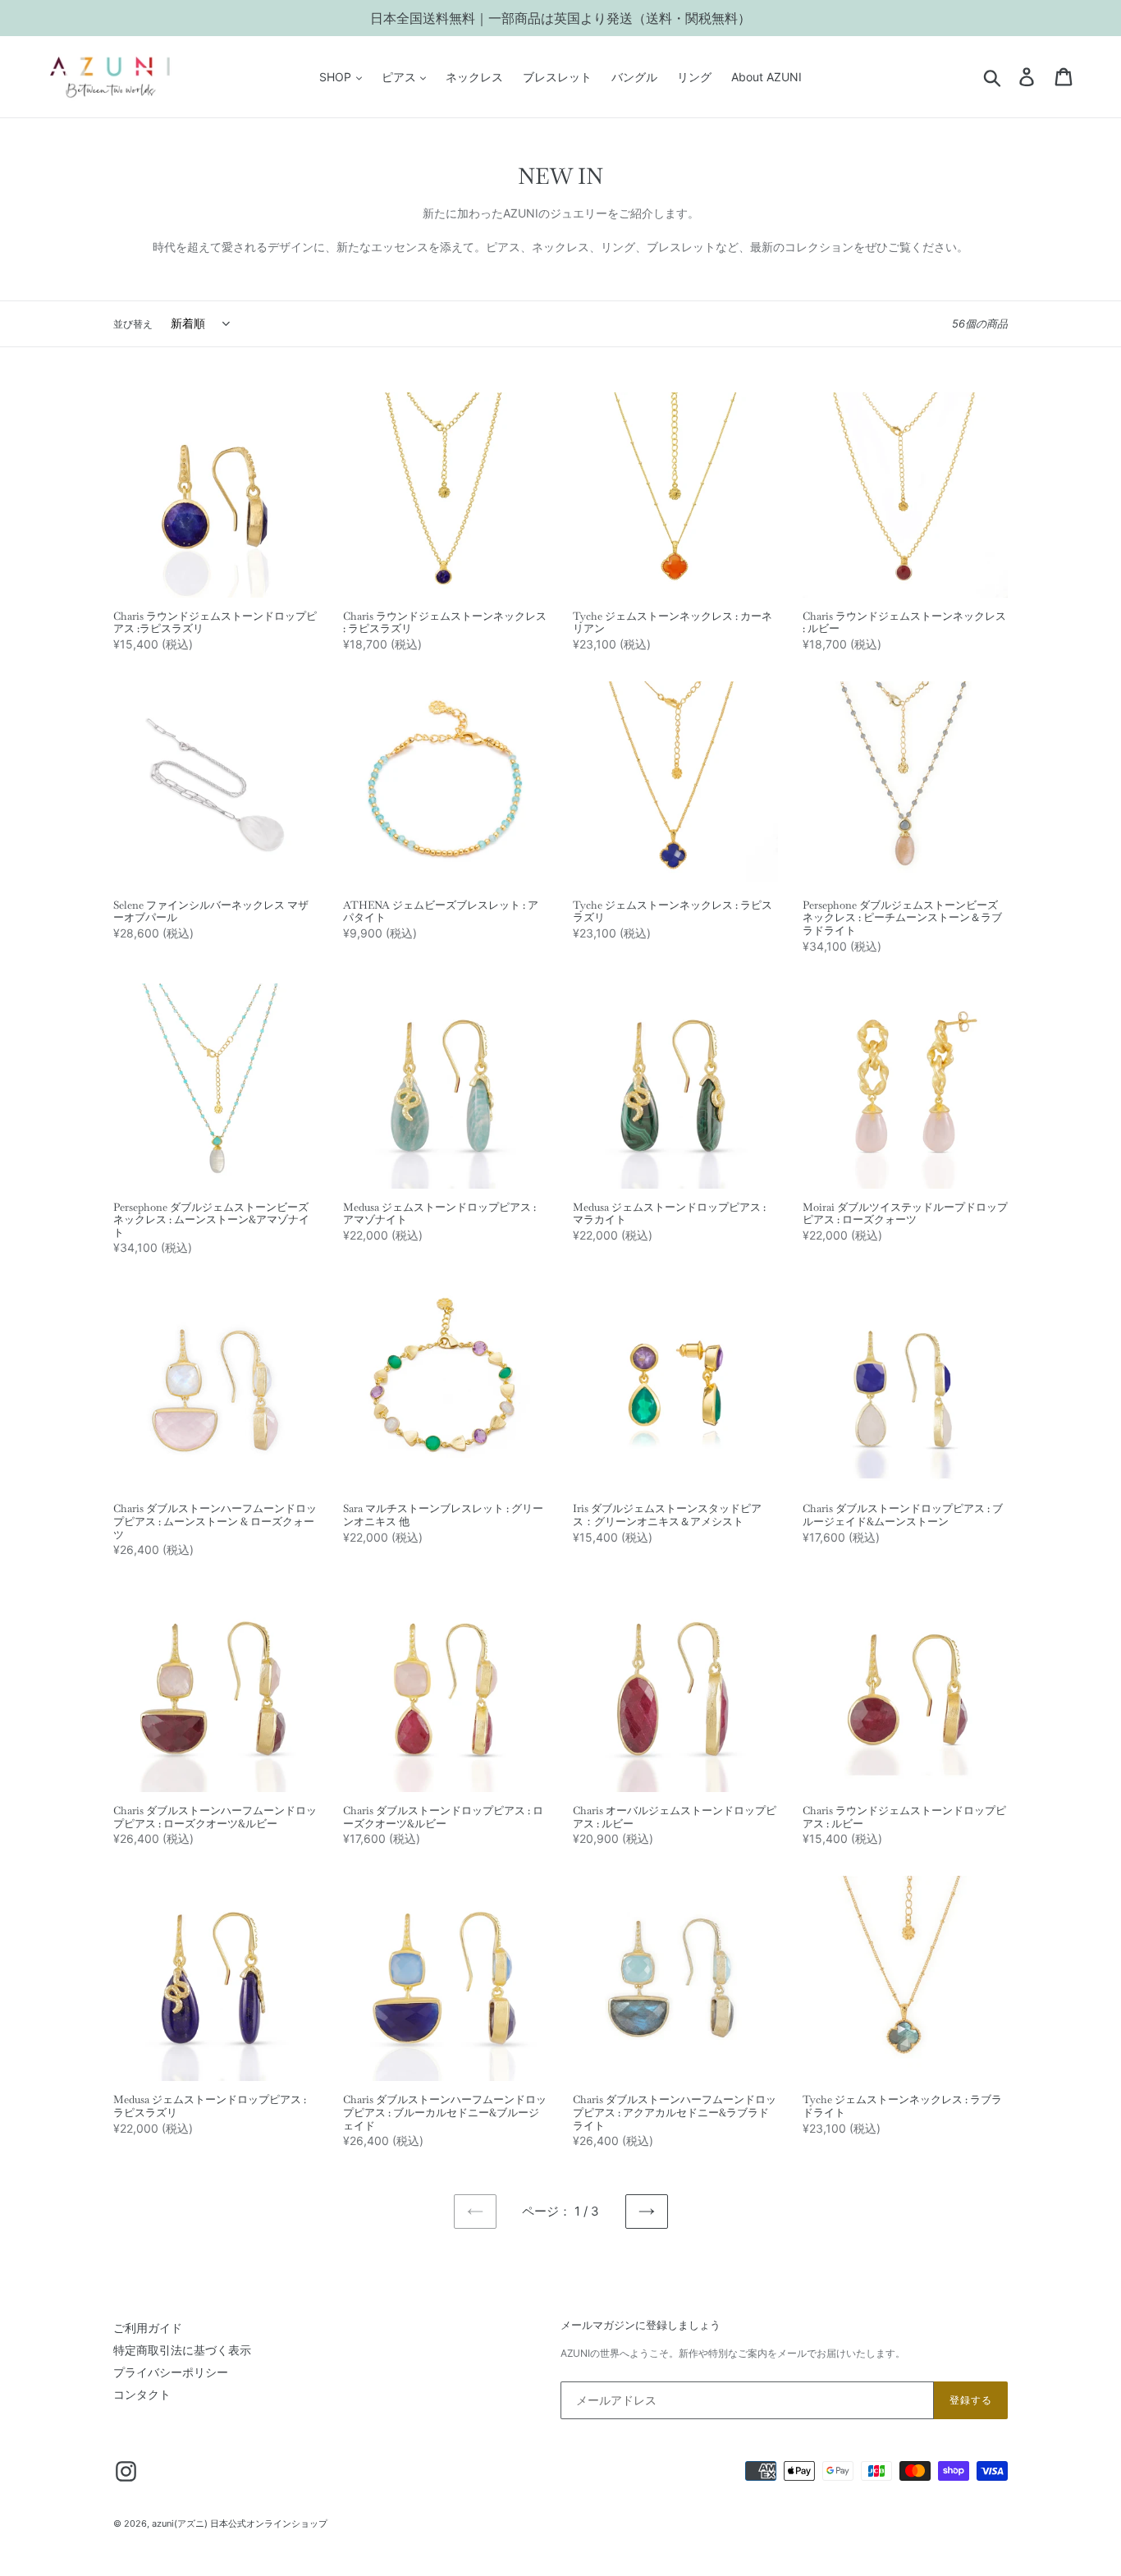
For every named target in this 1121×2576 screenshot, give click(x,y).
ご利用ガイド (148, 2328)
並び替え (133, 324)
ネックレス (474, 77)
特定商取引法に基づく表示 (182, 2350)
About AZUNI (766, 77)
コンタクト (142, 2394)
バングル (634, 77)
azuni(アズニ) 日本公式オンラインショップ (240, 2523)
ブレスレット (557, 77)
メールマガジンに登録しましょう (641, 2326)
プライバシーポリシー (171, 2372)
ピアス (400, 77)
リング (694, 77)
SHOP (337, 77)
